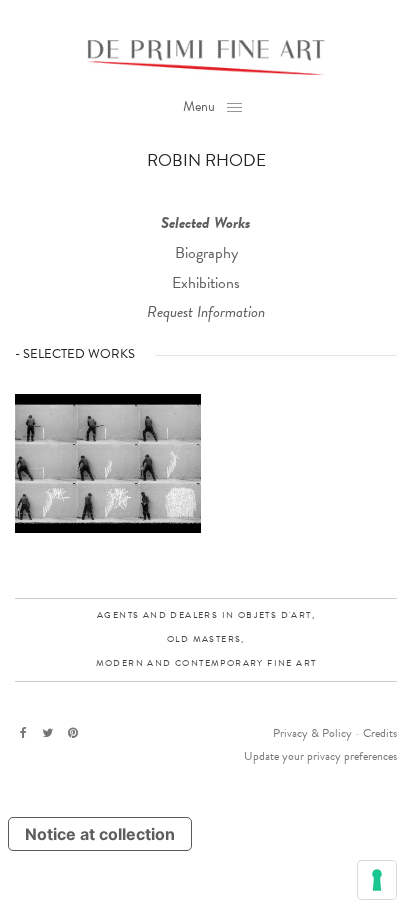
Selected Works (206, 223)
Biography (206, 253)
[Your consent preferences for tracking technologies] (377, 880)
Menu (199, 106)
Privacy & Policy (312, 733)
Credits (380, 733)
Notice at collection (100, 834)
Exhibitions (206, 283)
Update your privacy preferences (320, 756)
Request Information (206, 312)
